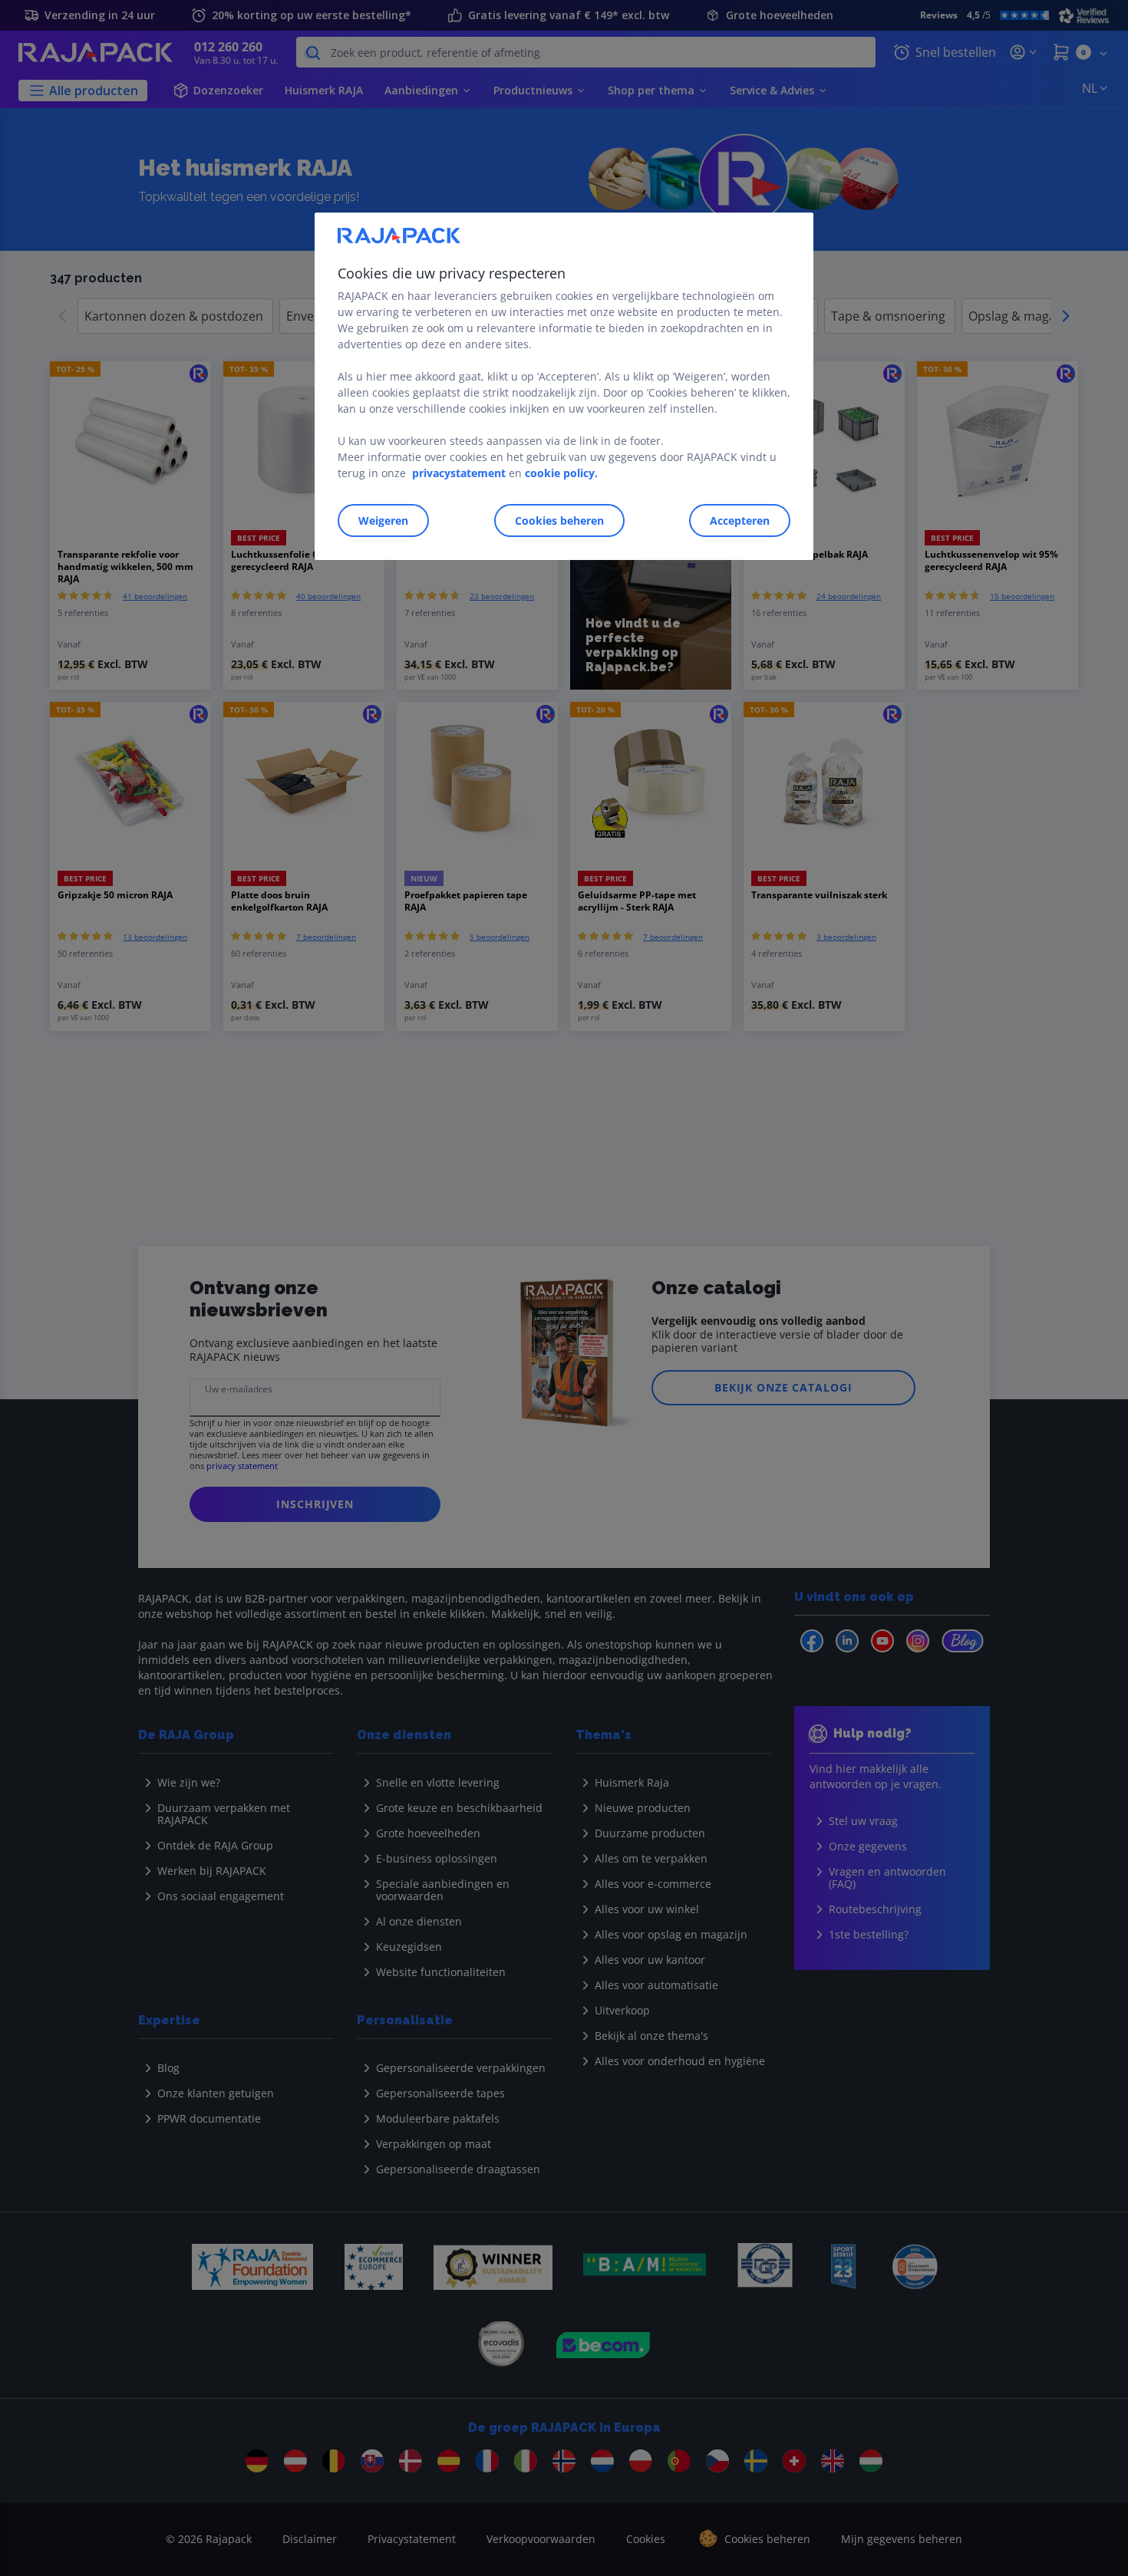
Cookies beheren (559, 520)
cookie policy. (561, 473)
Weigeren (383, 520)
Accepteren (740, 520)
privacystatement (459, 473)
